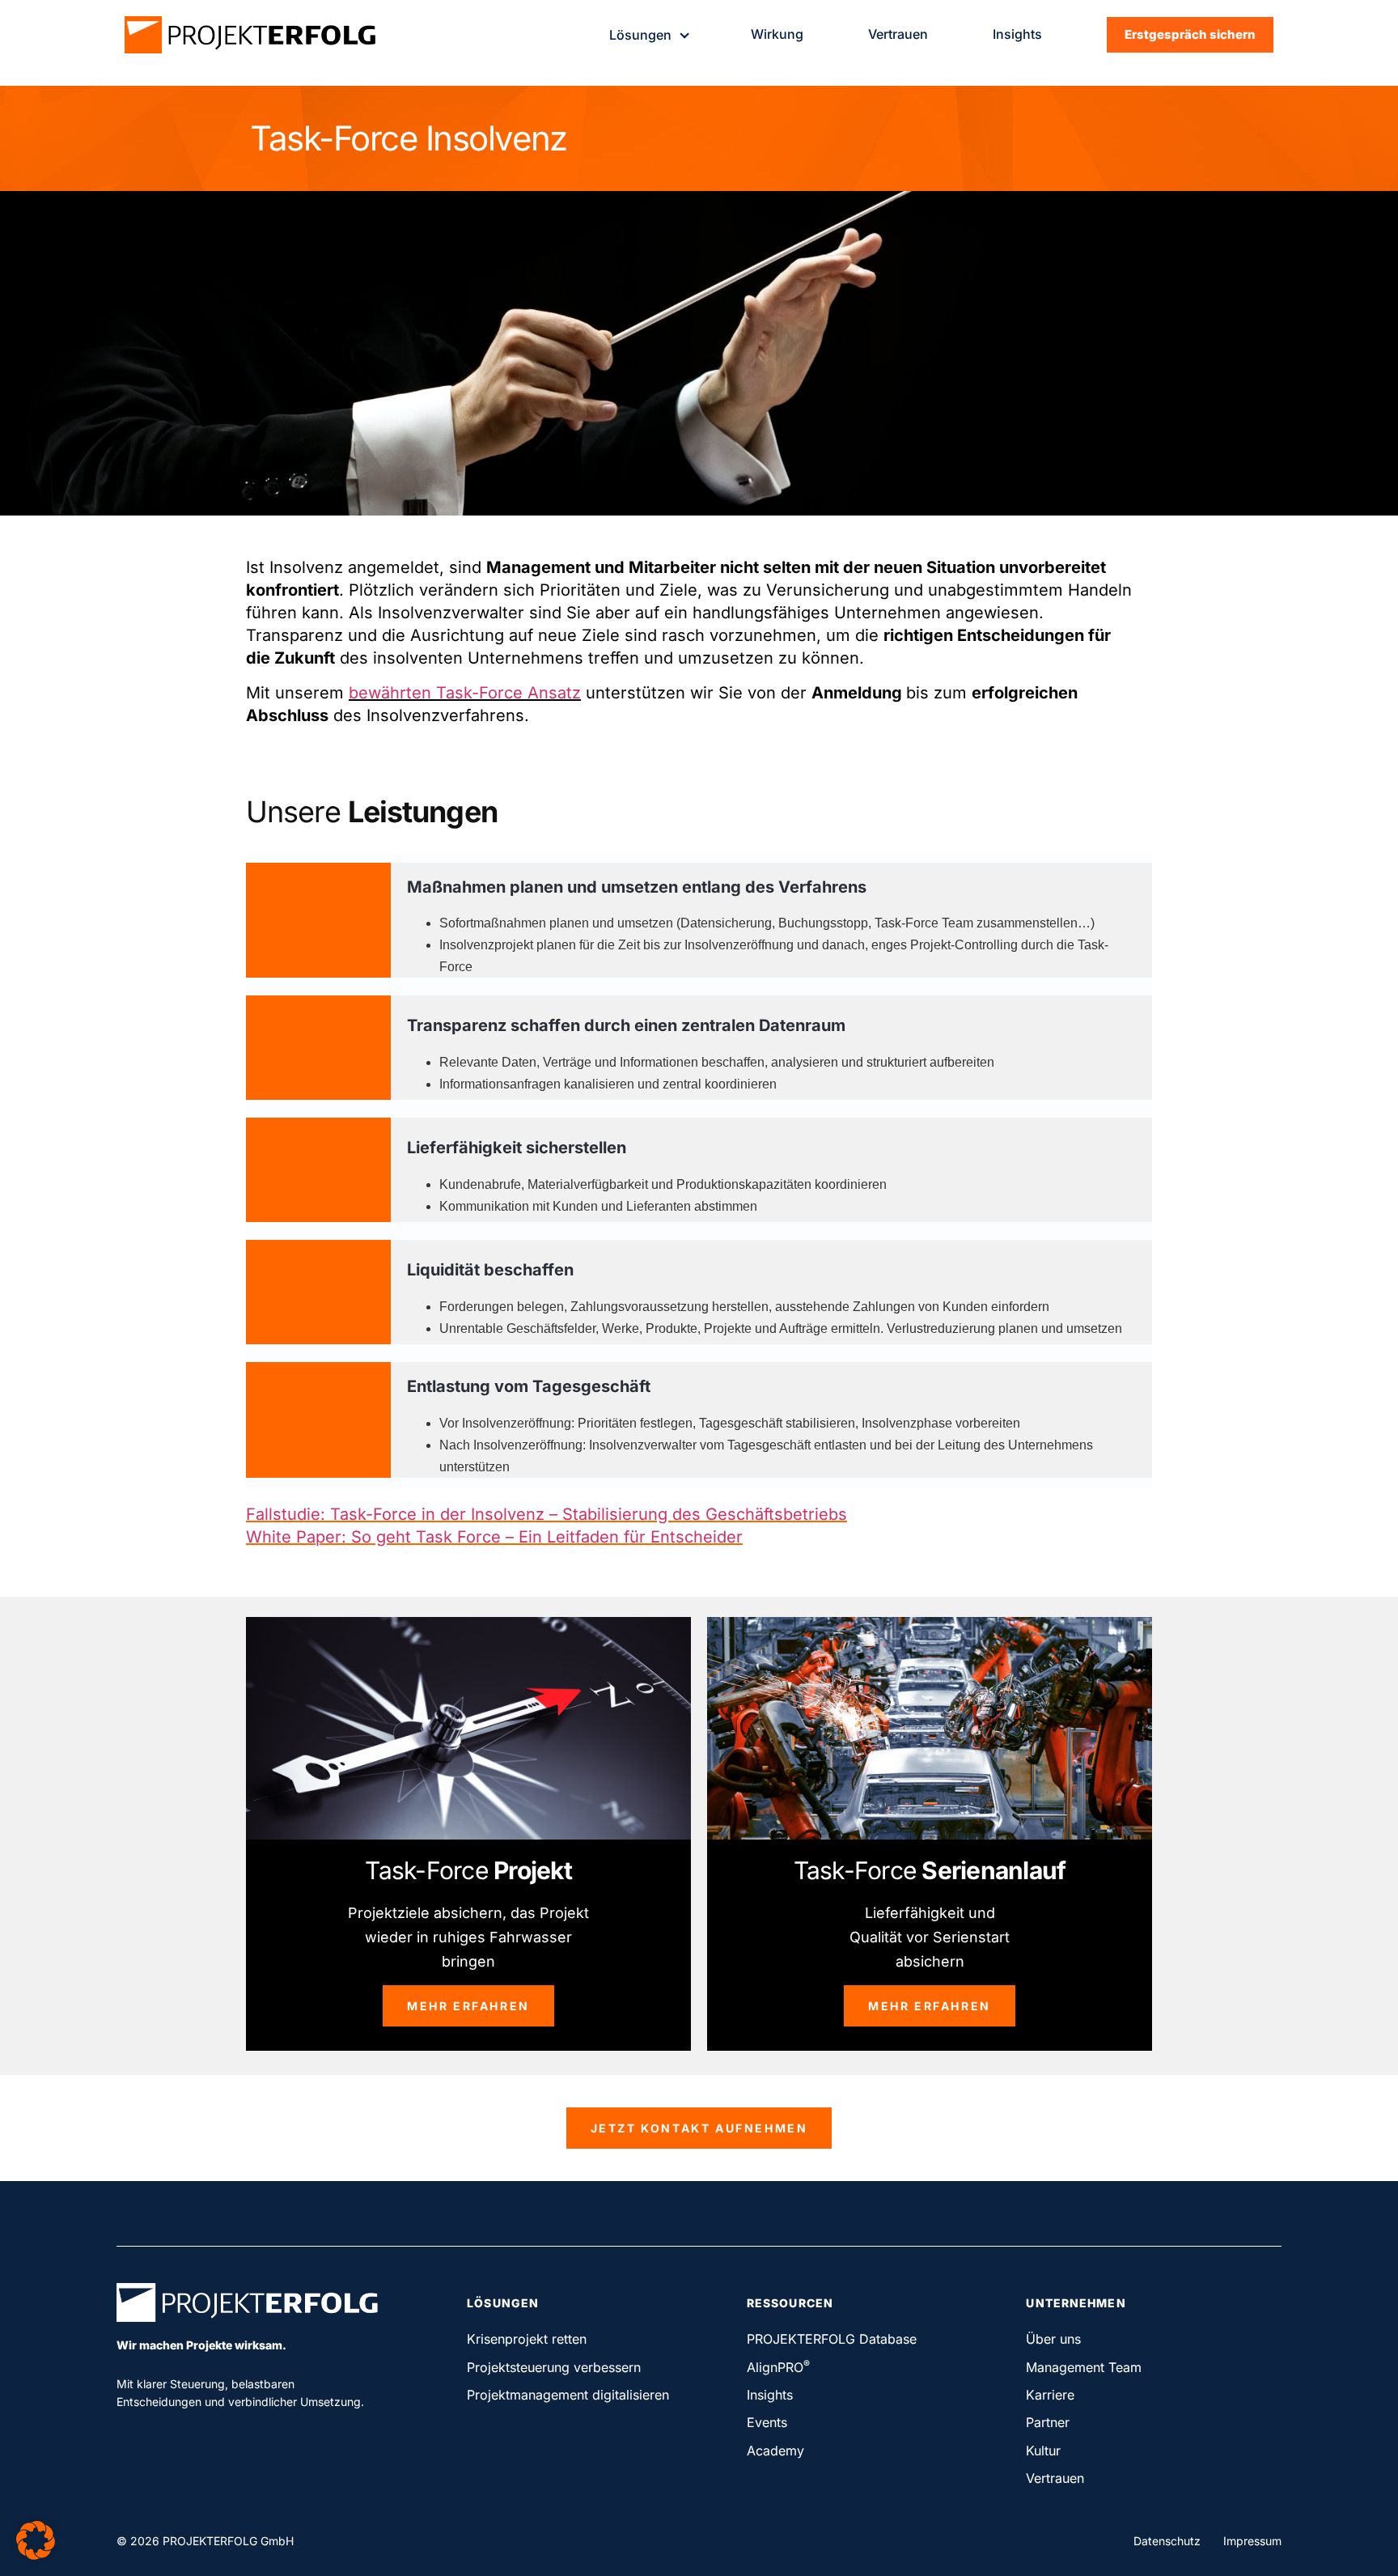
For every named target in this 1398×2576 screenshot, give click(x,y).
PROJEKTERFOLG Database (832, 2339)
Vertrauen (898, 34)
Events (767, 2422)
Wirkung (777, 34)
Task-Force (468, 1870)
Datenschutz (1167, 2541)
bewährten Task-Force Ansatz (465, 693)
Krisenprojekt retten (527, 2339)
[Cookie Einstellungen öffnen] (36, 2555)
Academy (775, 2451)
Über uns (1053, 2339)
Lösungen (640, 35)
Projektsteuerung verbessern (554, 2367)
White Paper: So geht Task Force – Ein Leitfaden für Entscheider (494, 1537)
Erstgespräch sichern (1190, 34)
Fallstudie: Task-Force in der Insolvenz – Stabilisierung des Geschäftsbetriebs (546, 1514)
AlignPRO (778, 2367)
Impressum (1252, 2541)
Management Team (1084, 2367)
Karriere (1050, 2395)
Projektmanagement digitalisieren (568, 2395)
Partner (1048, 2422)
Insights (1017, 34)
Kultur (1043, 2451)
